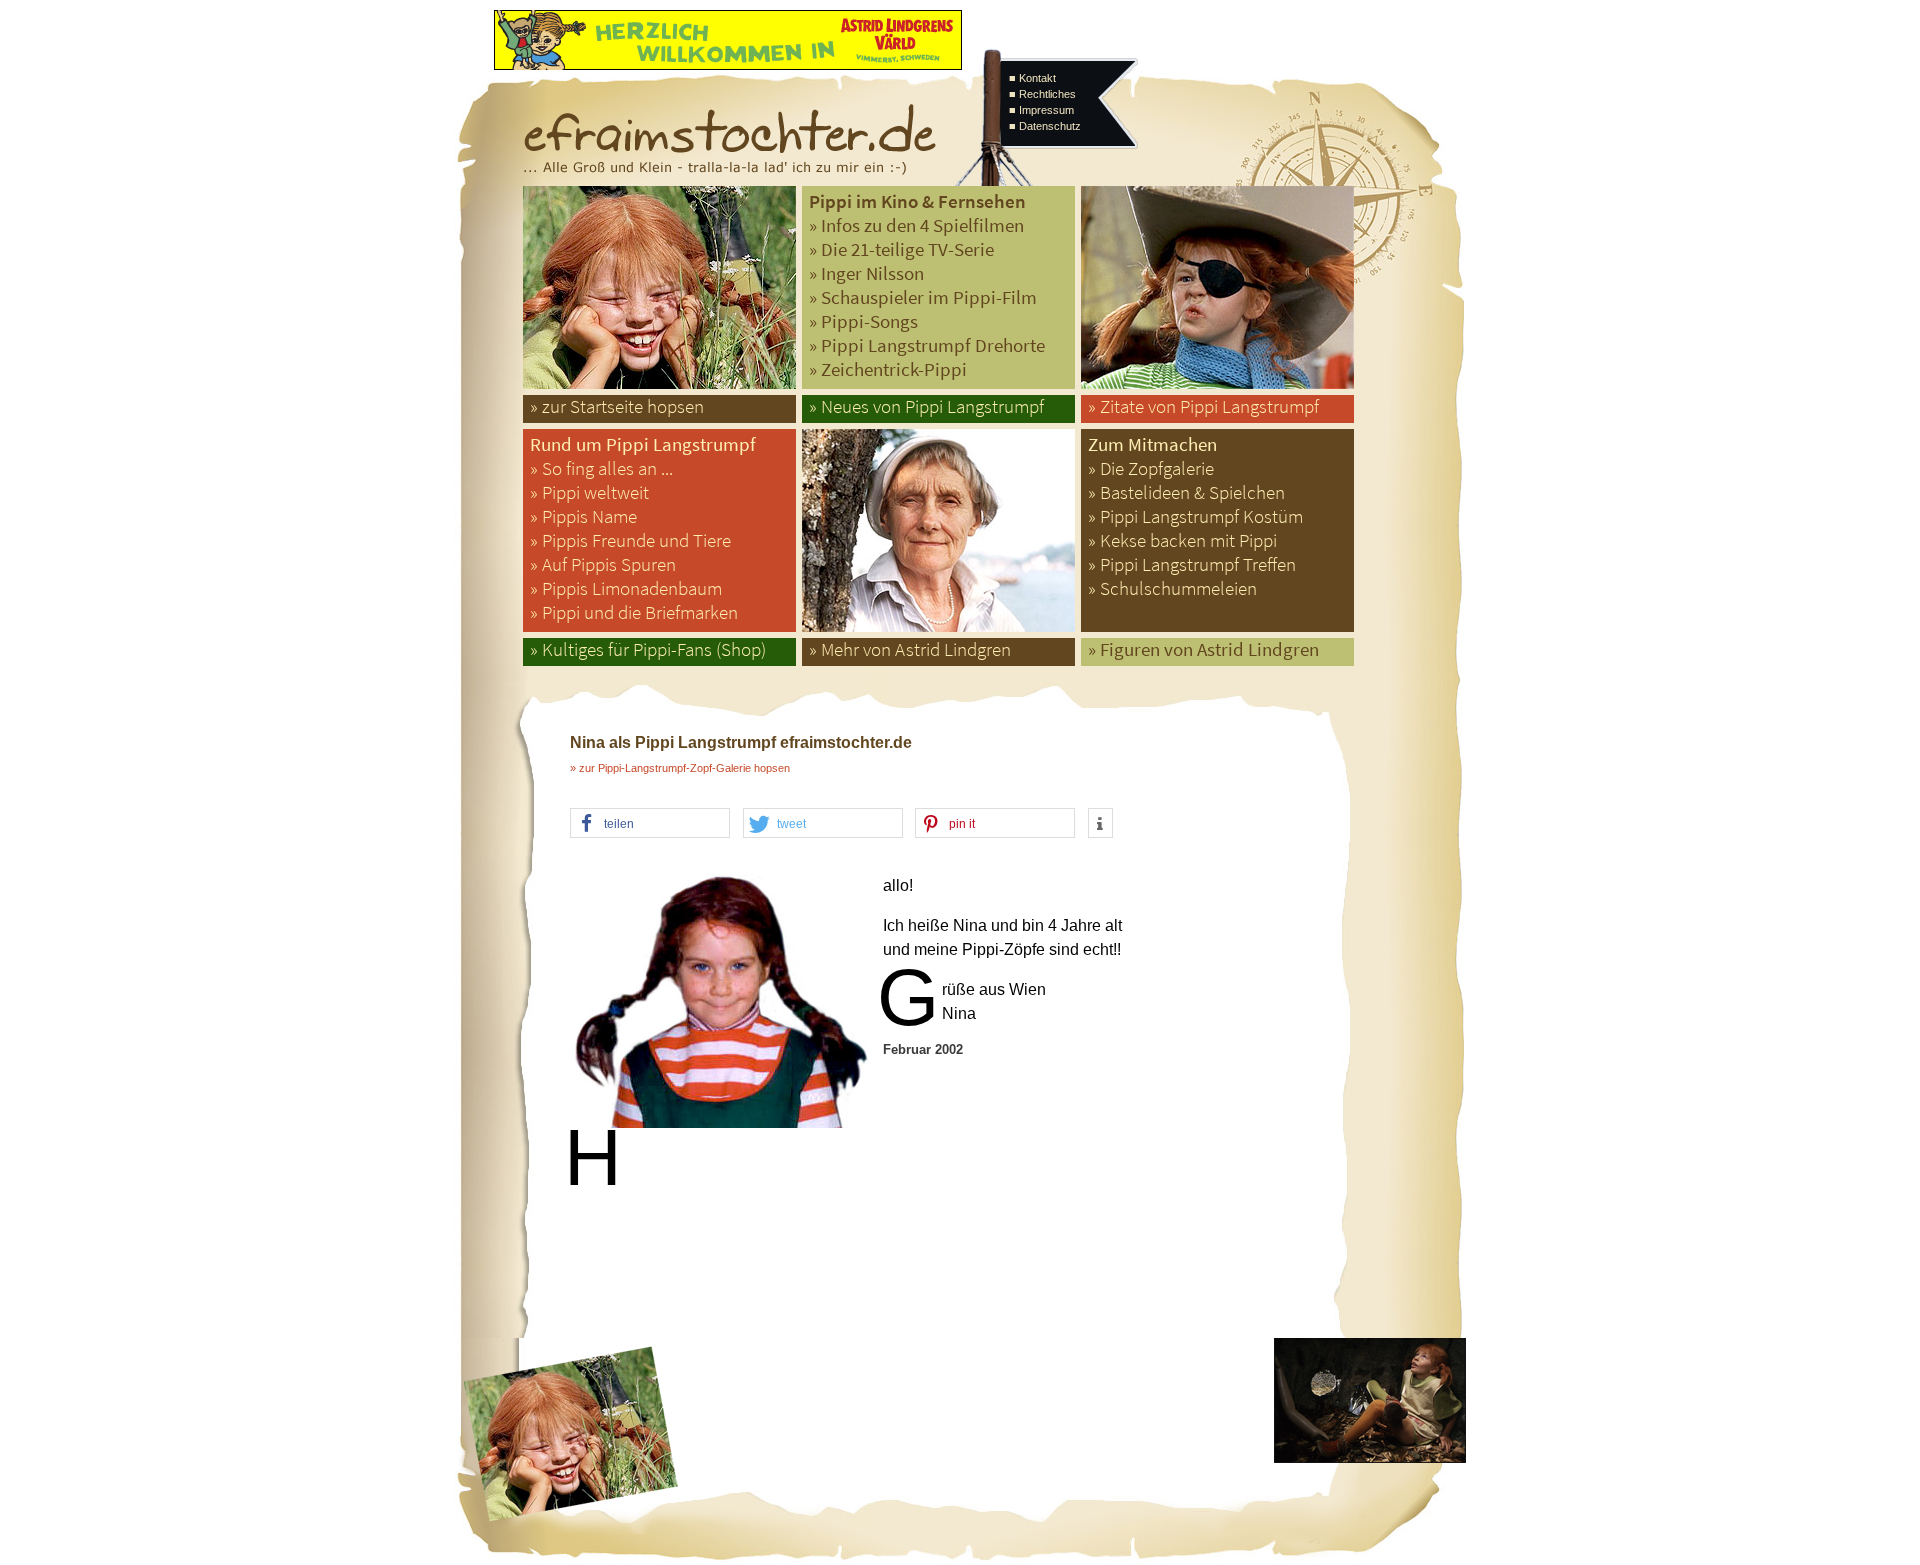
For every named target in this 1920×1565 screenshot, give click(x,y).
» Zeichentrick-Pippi (888, 369)
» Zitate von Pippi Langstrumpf (1203, 406)
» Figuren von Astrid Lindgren (1203, 649)
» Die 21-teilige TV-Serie (901, 249)
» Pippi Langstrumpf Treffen (1192, 564)
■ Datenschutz (1045, 126)
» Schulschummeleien (1172, 588)
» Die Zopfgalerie (1151, 468)
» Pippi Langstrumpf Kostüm (1195, 516)
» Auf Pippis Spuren (603, 564)
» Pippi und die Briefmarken (634, 612)
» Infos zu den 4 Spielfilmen (916, 225)
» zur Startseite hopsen (617, 406)
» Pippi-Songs (863, 321)
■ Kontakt (1032, 78)
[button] (650, 824)
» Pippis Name (583, 516)
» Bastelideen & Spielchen (1186, 492)
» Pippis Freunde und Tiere (630, 540)
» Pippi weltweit (589, 492)
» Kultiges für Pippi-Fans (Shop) (648, 649)
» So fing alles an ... (601, 468)
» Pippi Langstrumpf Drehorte (927, 345)
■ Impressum (1041, 110)
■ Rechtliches (1042, 94)
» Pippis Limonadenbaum (626, 588)
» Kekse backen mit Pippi (1182, 540)
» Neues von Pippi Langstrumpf (926, 406)
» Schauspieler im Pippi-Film (923, 297)
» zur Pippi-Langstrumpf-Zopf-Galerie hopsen (680, 768)
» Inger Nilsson (866, 273)
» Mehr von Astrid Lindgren (910, 649)
